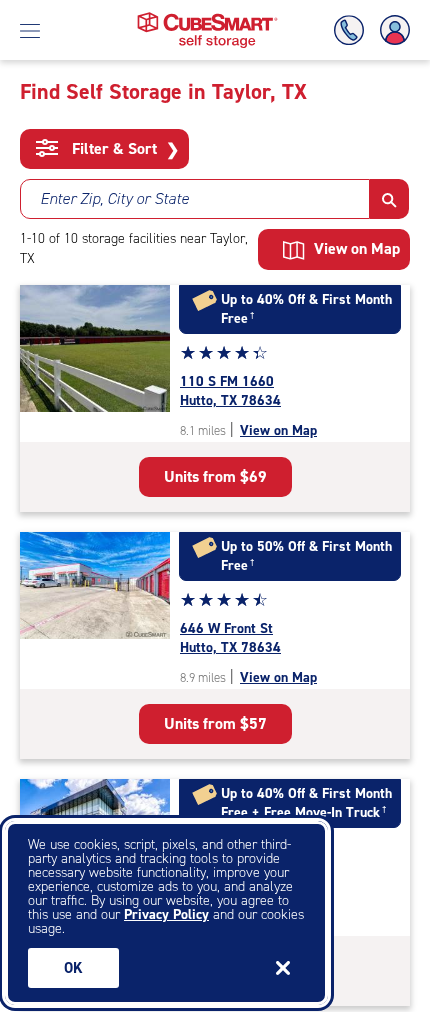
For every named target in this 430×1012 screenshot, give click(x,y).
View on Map (278, 430)
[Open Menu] (30, 30)
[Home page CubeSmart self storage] (207, 17)
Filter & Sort (123, 149)
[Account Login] (391, 30)
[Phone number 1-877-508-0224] (353, 30)
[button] (389, 199)
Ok (73, 968)
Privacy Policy (166, 914)
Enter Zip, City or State (114, 198)
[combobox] (195, 199)
